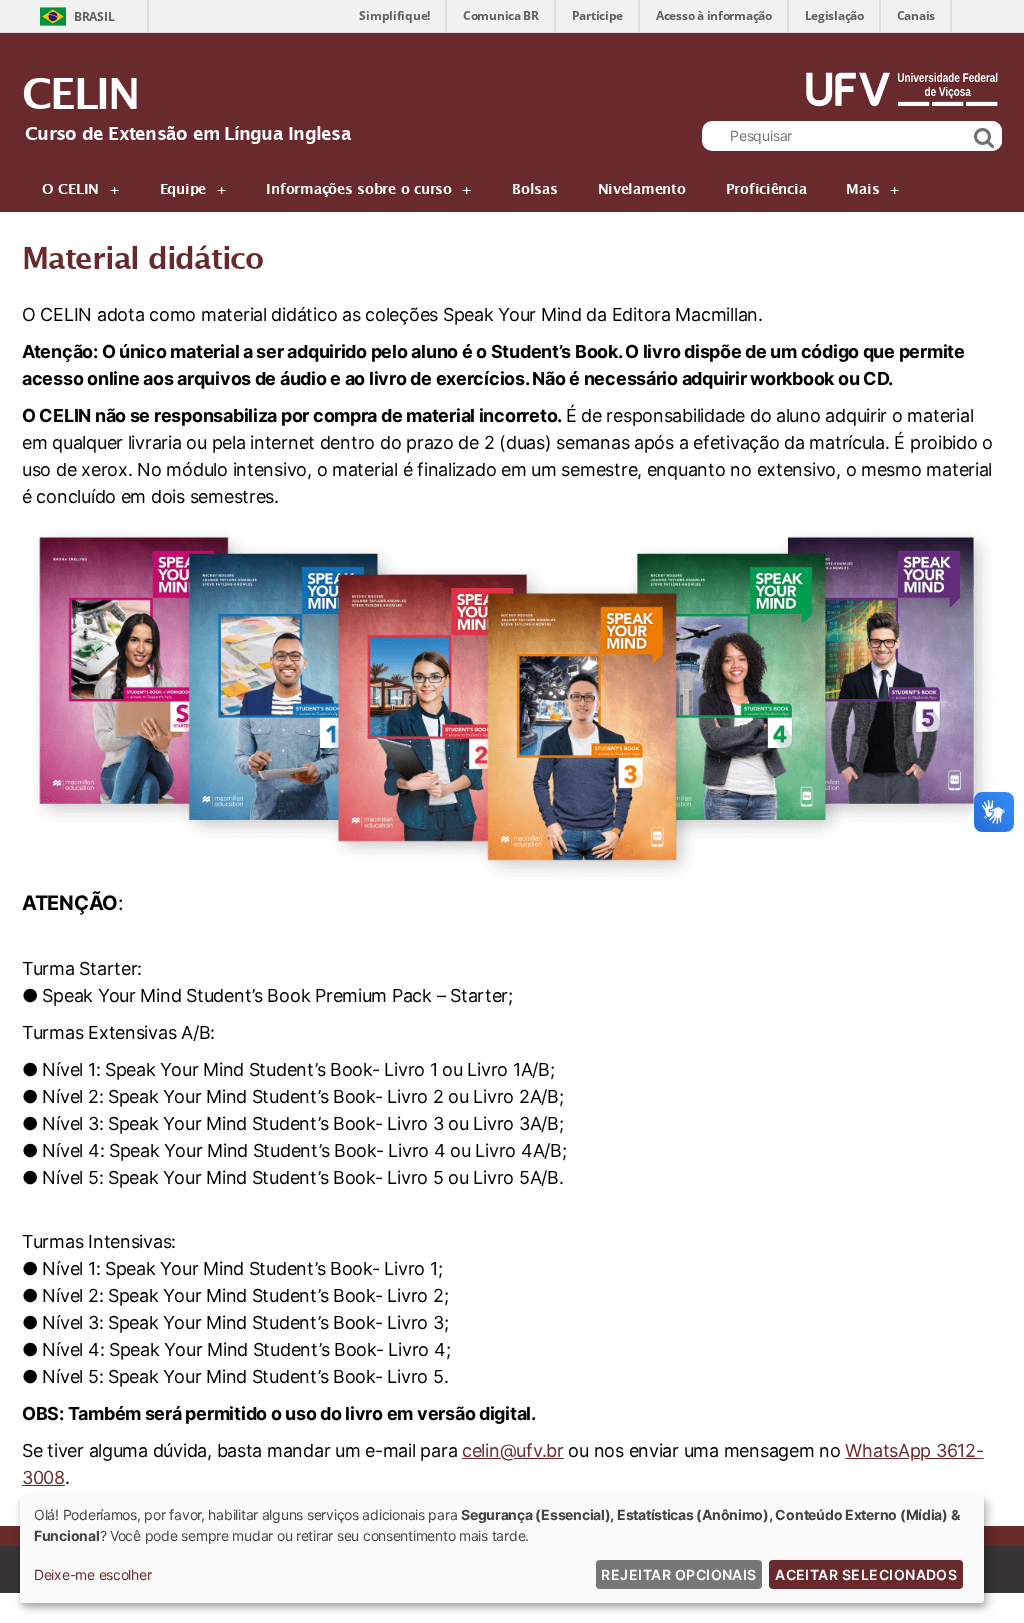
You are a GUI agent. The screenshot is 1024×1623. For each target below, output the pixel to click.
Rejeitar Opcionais (678, 1574)
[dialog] (502, 1549)
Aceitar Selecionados (866, 1574)
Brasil (94, 16)
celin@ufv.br (513, 1450)
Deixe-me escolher (92, 1574)
